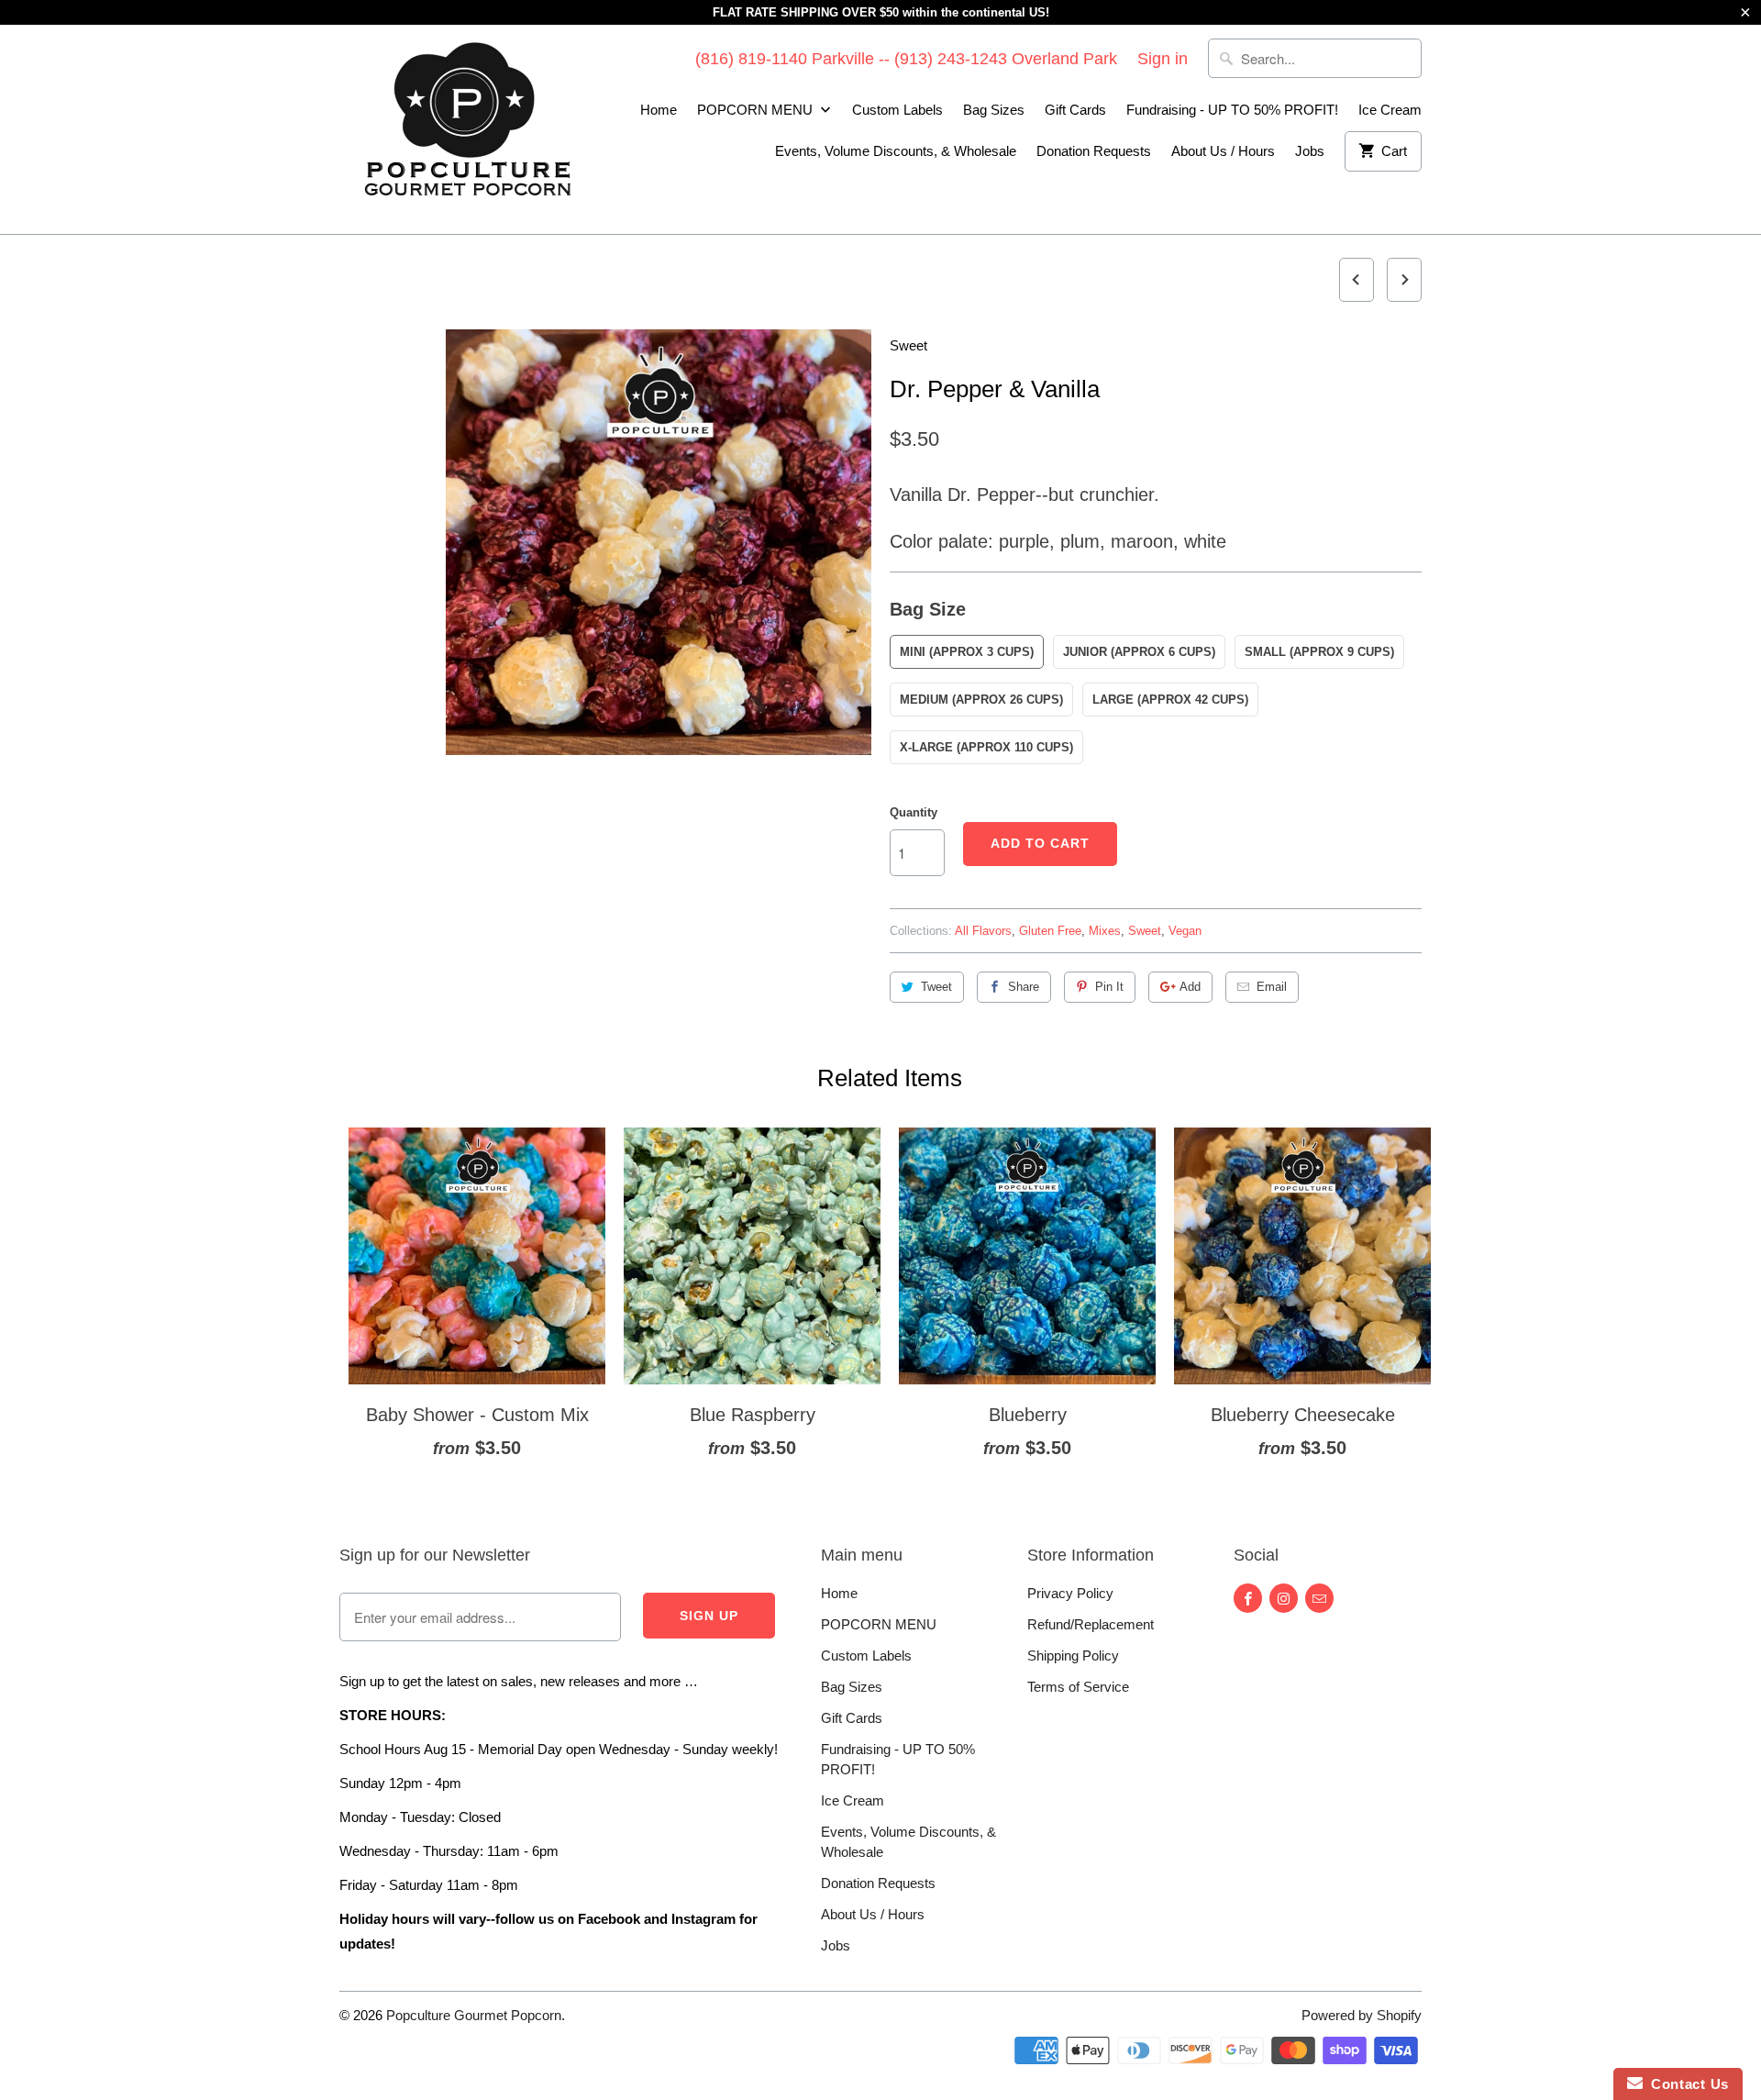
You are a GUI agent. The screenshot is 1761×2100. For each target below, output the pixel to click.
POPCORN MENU (757, 110)
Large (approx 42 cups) (1170, 700)
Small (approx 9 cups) (1319, 652)
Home (659, 110)
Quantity (914, 812)
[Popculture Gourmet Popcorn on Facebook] (1248, 1598)
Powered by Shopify (1362, 2015)
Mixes (1105, 931)
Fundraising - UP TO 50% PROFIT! (1232, 110)
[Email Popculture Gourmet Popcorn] (1319, 1598)
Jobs (1310, 151)
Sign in (1163, 59)
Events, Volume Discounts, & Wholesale (896, 151)
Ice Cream (1390, 110)
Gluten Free (1050, 931)
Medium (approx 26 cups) (981, 700)
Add (1190, 987)
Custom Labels (897, 110)
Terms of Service (1078, 1687)
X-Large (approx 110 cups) (986, 747)
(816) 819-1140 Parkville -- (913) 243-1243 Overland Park (906, 59)
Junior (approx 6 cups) (1139, 652)
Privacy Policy (1070, 1593)
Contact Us (1686, 2084)
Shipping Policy (1073, 1656)
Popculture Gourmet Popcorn (474, 2015)
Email (1272, 987)
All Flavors (983, 931)
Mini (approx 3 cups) (967, 652)
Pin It (1109, 987)
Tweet (936, 987)
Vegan (1185, 931)
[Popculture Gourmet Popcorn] (468, 129)
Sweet (908, 345)
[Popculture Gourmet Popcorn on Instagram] (1284, 1598)
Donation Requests (1094, 151)
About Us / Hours (1223, 151)
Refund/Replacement (1091, 1624)
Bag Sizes (994, 110)
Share (1024, 987)
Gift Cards (1075, 110)
